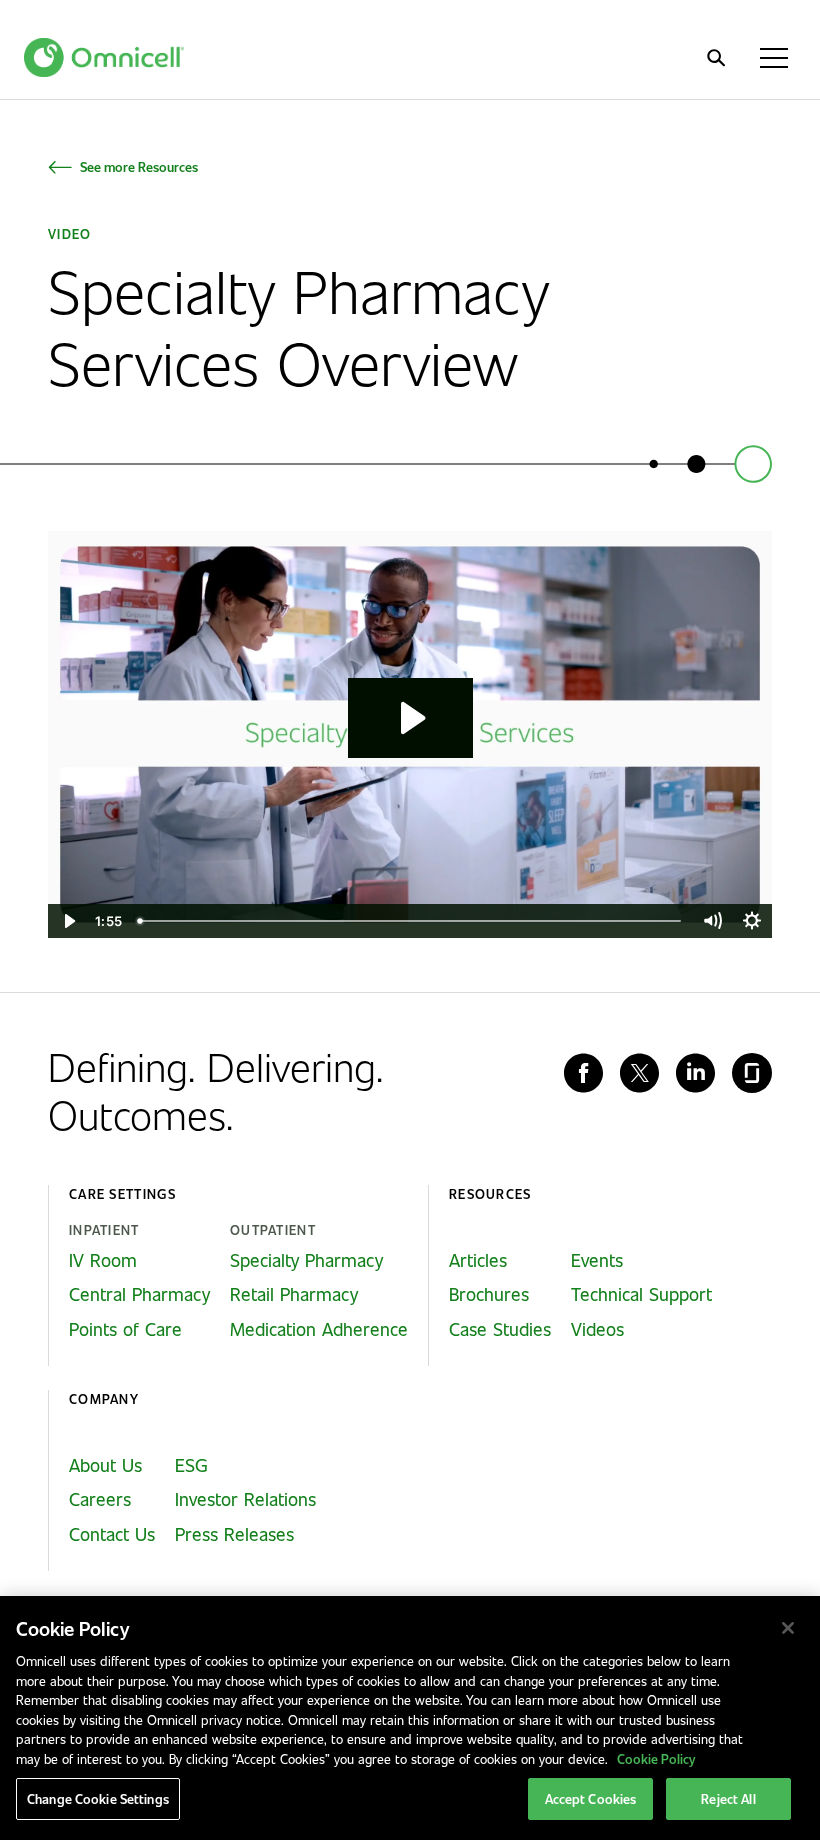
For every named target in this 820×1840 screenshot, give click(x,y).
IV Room (103, 1260)
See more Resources (139, 166)
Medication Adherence (319, 1329)
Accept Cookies (591, 1798)
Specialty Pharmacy (306, 1260)
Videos (597, 1329)
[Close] (788, 1628)
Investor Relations (245, 1499)
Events (597, 1260)
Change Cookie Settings (98, 1798)
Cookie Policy (656, 1758)
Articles (478, 1260)
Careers (100, 1499)
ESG (191, 1465)
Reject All (728, 1798)
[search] (716, 58)
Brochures (489, 1294)
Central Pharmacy (139, 1294)
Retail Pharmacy (294, 1294)
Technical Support (641, 1294)
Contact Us (112, 1534)
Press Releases (234, 1534)
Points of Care (125, 1329)
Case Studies (500, 1329)
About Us (105, 1465)
